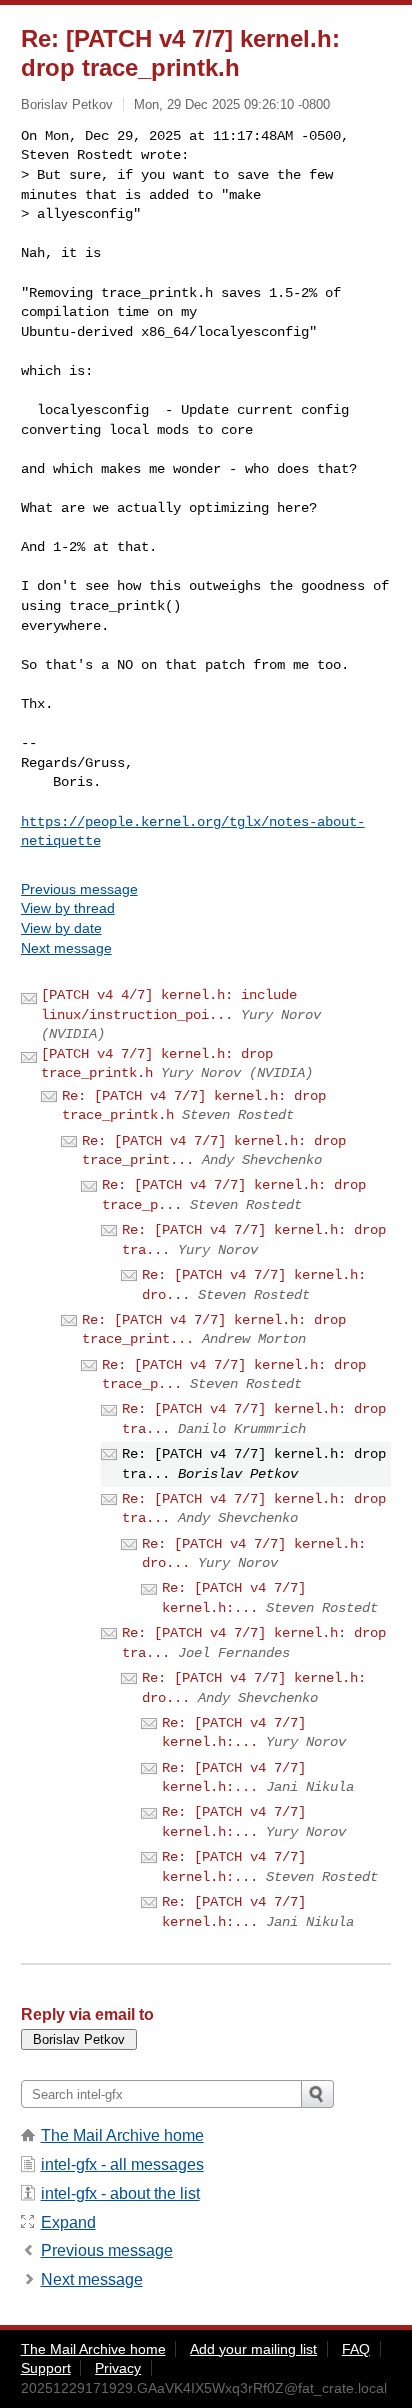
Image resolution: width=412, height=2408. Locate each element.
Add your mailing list (253, 2349)
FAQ (356, 2349)
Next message (66, 948)
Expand (68, 2222)
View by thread (68, 908)
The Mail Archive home (122, 2135)
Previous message (79, 889)
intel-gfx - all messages (122, 2164)
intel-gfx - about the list (120, 2193)
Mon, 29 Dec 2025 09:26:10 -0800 (232, 104)
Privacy (118, 2368)
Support (46, 2368)
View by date (61, 928)
